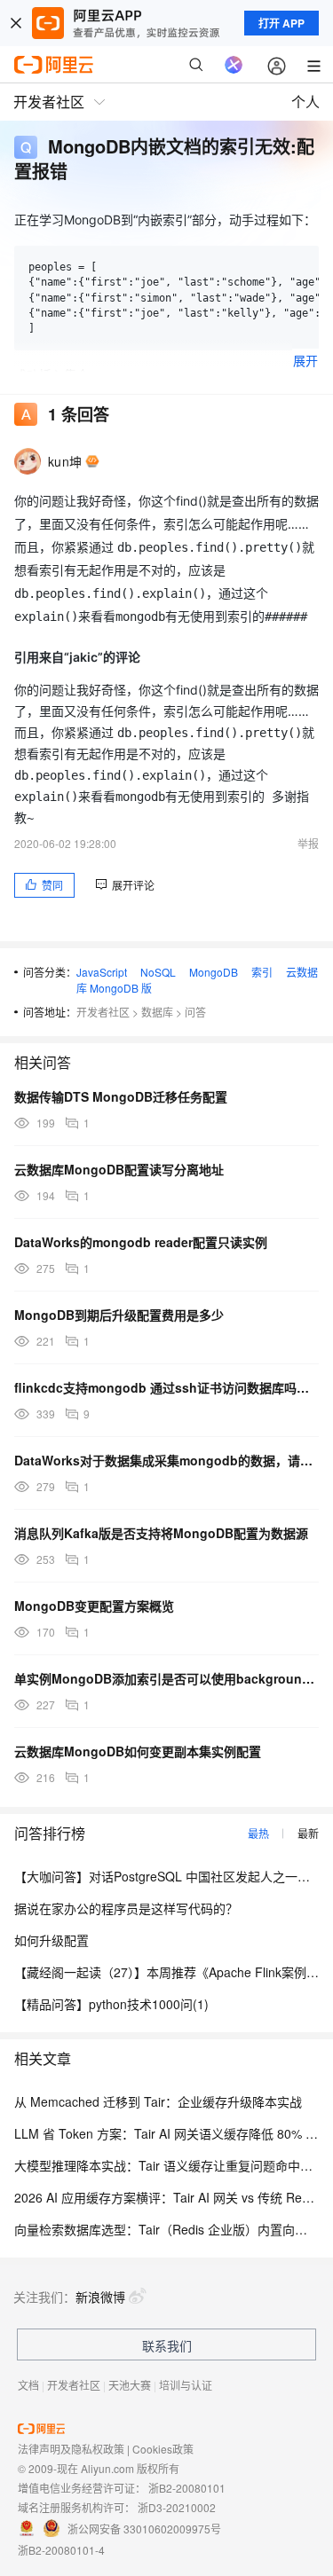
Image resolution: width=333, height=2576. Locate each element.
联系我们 (167, 2345)
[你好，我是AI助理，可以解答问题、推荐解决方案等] (234, 65)
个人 (305, 102)
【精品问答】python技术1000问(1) (111, 2004)
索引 (262, 972)
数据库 (157, 1012)
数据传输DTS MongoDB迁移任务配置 (121, 1096)
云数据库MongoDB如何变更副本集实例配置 (138, 1751)
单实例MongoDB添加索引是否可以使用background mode (166, 1678)
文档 (28, 2385)
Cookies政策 (163, 2449)
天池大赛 (130, 2385)
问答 (195, 1012)
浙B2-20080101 (187, 2488)
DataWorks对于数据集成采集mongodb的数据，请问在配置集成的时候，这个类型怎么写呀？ (166, 1460)
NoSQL (158, 972)
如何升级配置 (52, 1940)
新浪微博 (100, 2297)
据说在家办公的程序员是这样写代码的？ (126, 1908)
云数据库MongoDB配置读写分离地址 (119, 1169)
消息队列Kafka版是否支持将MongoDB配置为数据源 (161, 1533)
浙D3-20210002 (177, 2507)
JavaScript (102, 972)
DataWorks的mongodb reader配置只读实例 (141, 1242)
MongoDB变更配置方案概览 (94, 1606)
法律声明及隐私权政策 (71, 2449)
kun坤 (65, 461)
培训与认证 (186, 2385)
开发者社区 (103, 1012)
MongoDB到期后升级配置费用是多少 (119, 1315)
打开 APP (281, 23)
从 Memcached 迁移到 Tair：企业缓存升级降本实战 (158, 2101)
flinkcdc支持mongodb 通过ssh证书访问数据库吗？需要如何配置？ (166, 1387)
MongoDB (214, 972)
